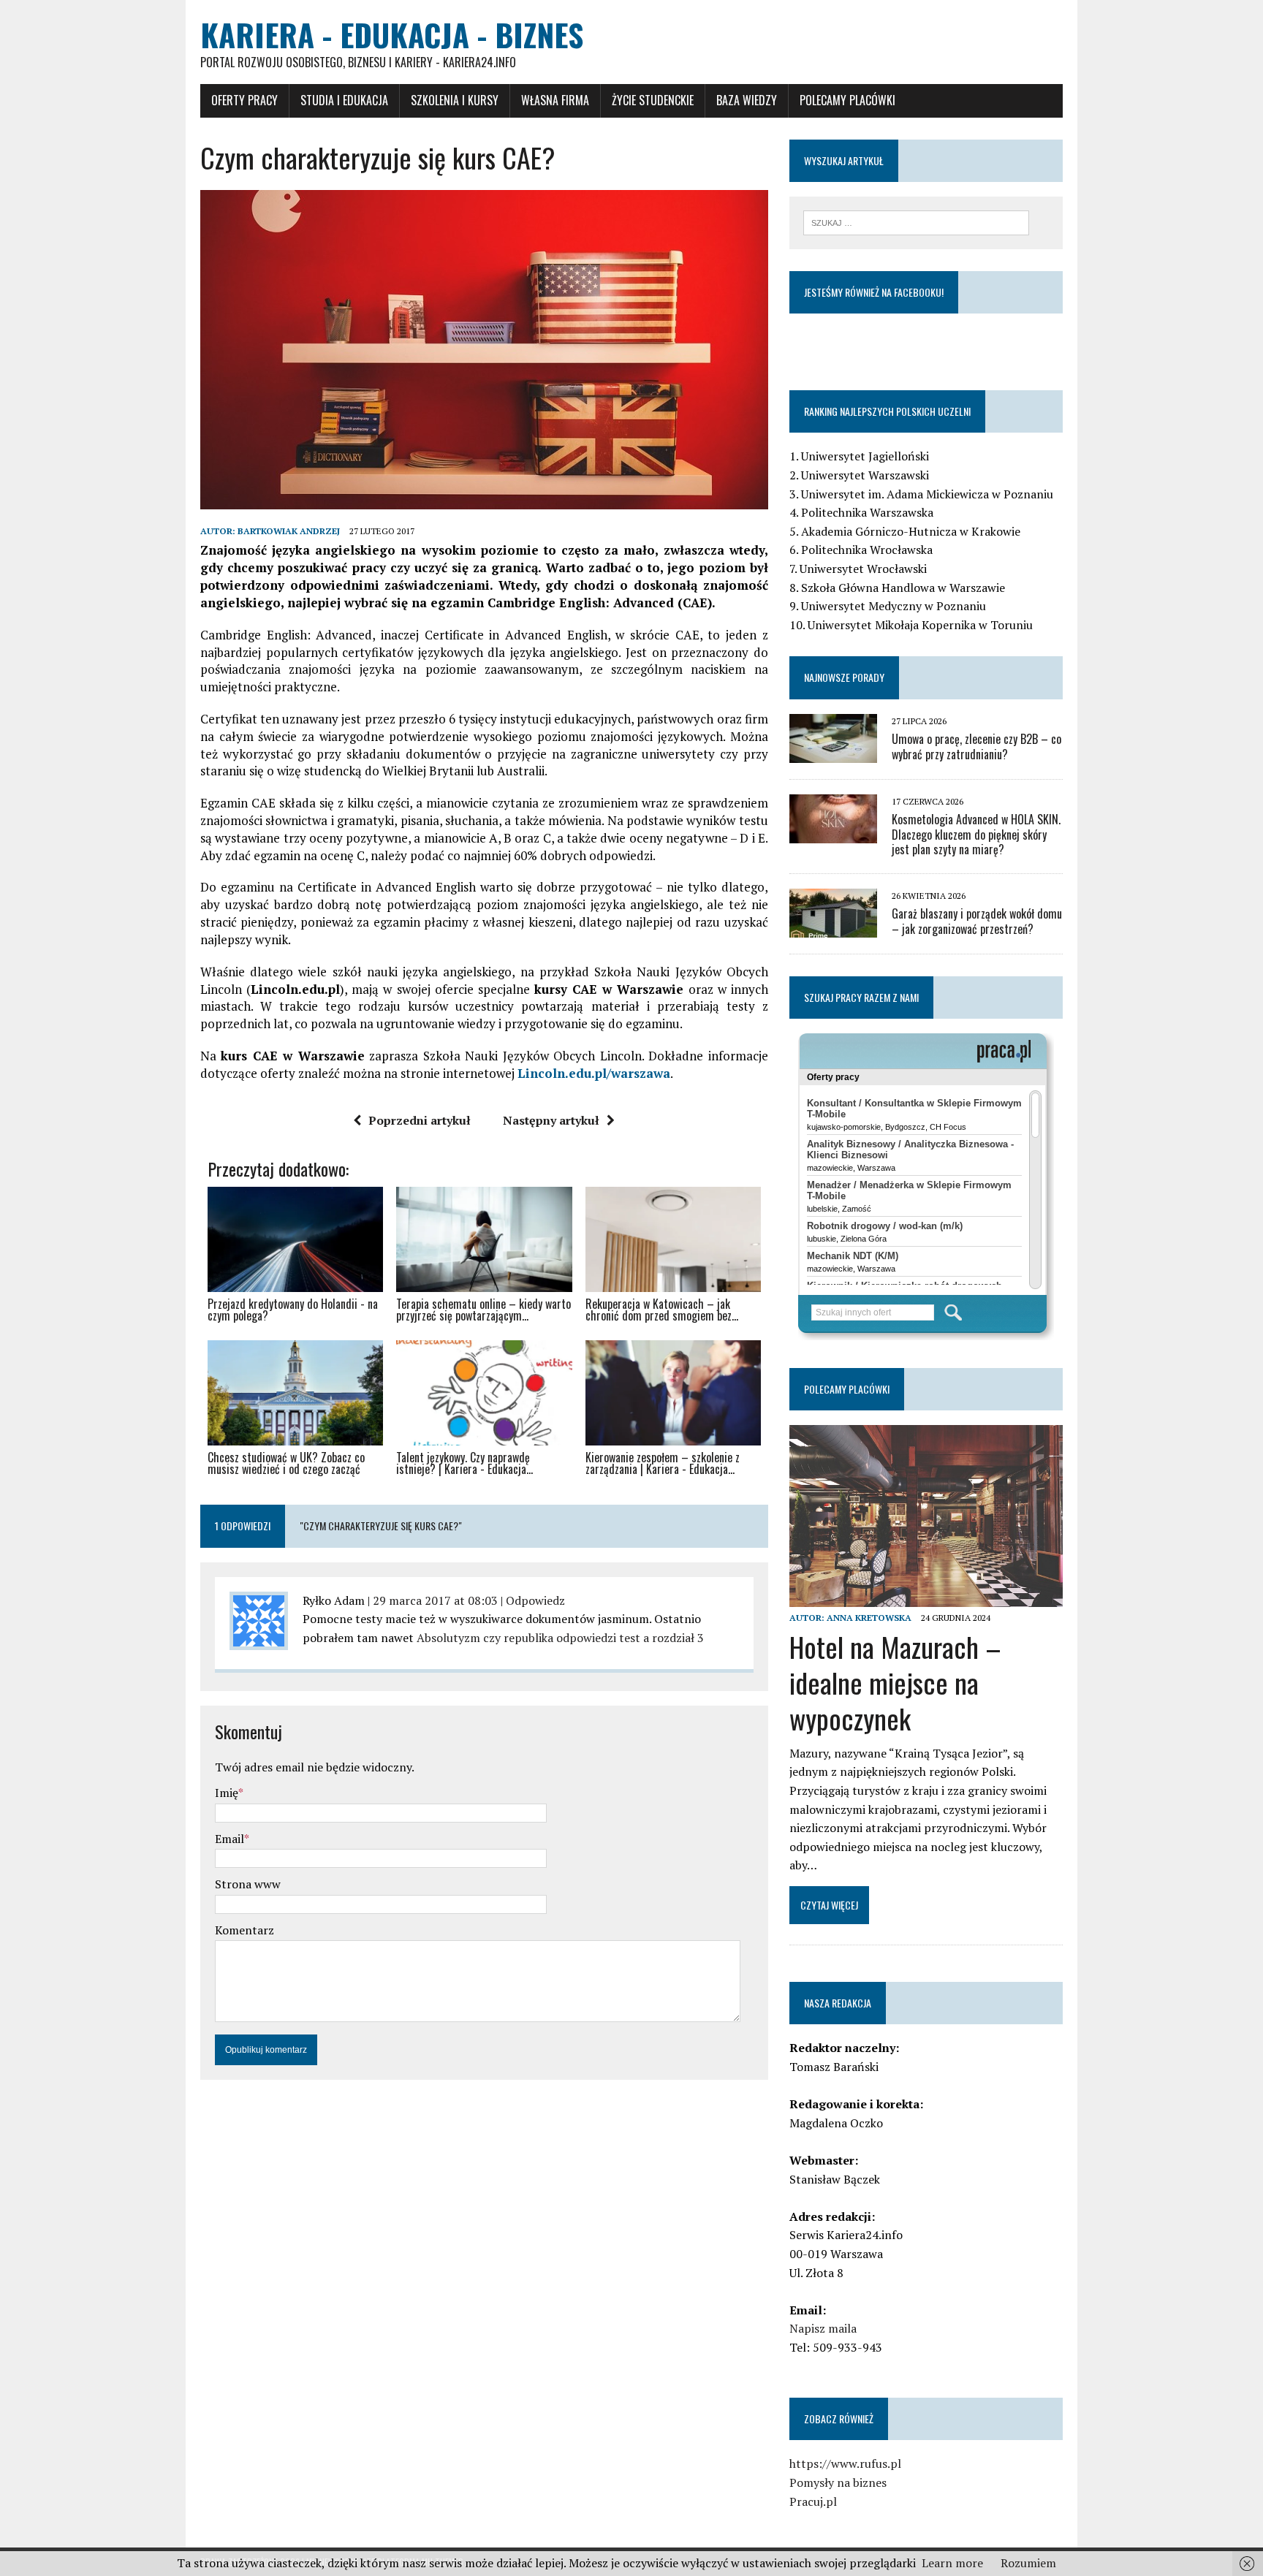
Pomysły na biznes (838, 2482)
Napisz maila (823, 2328)
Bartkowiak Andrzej (289, 531)
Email (230, 1839)
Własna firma (555, 100)
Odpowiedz (535, 1600)
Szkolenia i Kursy (455, 100)
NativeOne (484, 1495)
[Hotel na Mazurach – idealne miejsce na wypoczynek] (926, 1597)
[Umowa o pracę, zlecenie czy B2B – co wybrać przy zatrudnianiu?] (833, 753)
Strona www (248, 1884)
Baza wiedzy (747, 100)
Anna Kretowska (869, 1618)
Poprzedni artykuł (420, 1120)
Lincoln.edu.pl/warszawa (594, 1073)
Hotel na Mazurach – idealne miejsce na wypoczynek (895, 1683)
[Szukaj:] (916, 221)
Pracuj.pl (813, 2501)
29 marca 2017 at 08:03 (435, 1600)
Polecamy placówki (847, 100)
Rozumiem (1028, 2563)
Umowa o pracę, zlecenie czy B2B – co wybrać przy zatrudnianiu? (976, 746)
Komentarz (244, 1930)
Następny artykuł (551, 1120)
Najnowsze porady (844, 677)
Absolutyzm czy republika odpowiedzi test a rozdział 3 (560, 1638)
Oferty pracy (244, 100)
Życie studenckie (653, 100)
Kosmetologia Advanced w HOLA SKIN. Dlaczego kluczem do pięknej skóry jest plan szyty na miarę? (976, 835)
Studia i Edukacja (344, 100)
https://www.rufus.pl (845, 2463)
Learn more (952, 2563)
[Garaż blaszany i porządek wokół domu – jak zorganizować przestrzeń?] (833, 928)
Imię (227, 1793)
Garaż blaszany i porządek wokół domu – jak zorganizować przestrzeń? (977, 921)
